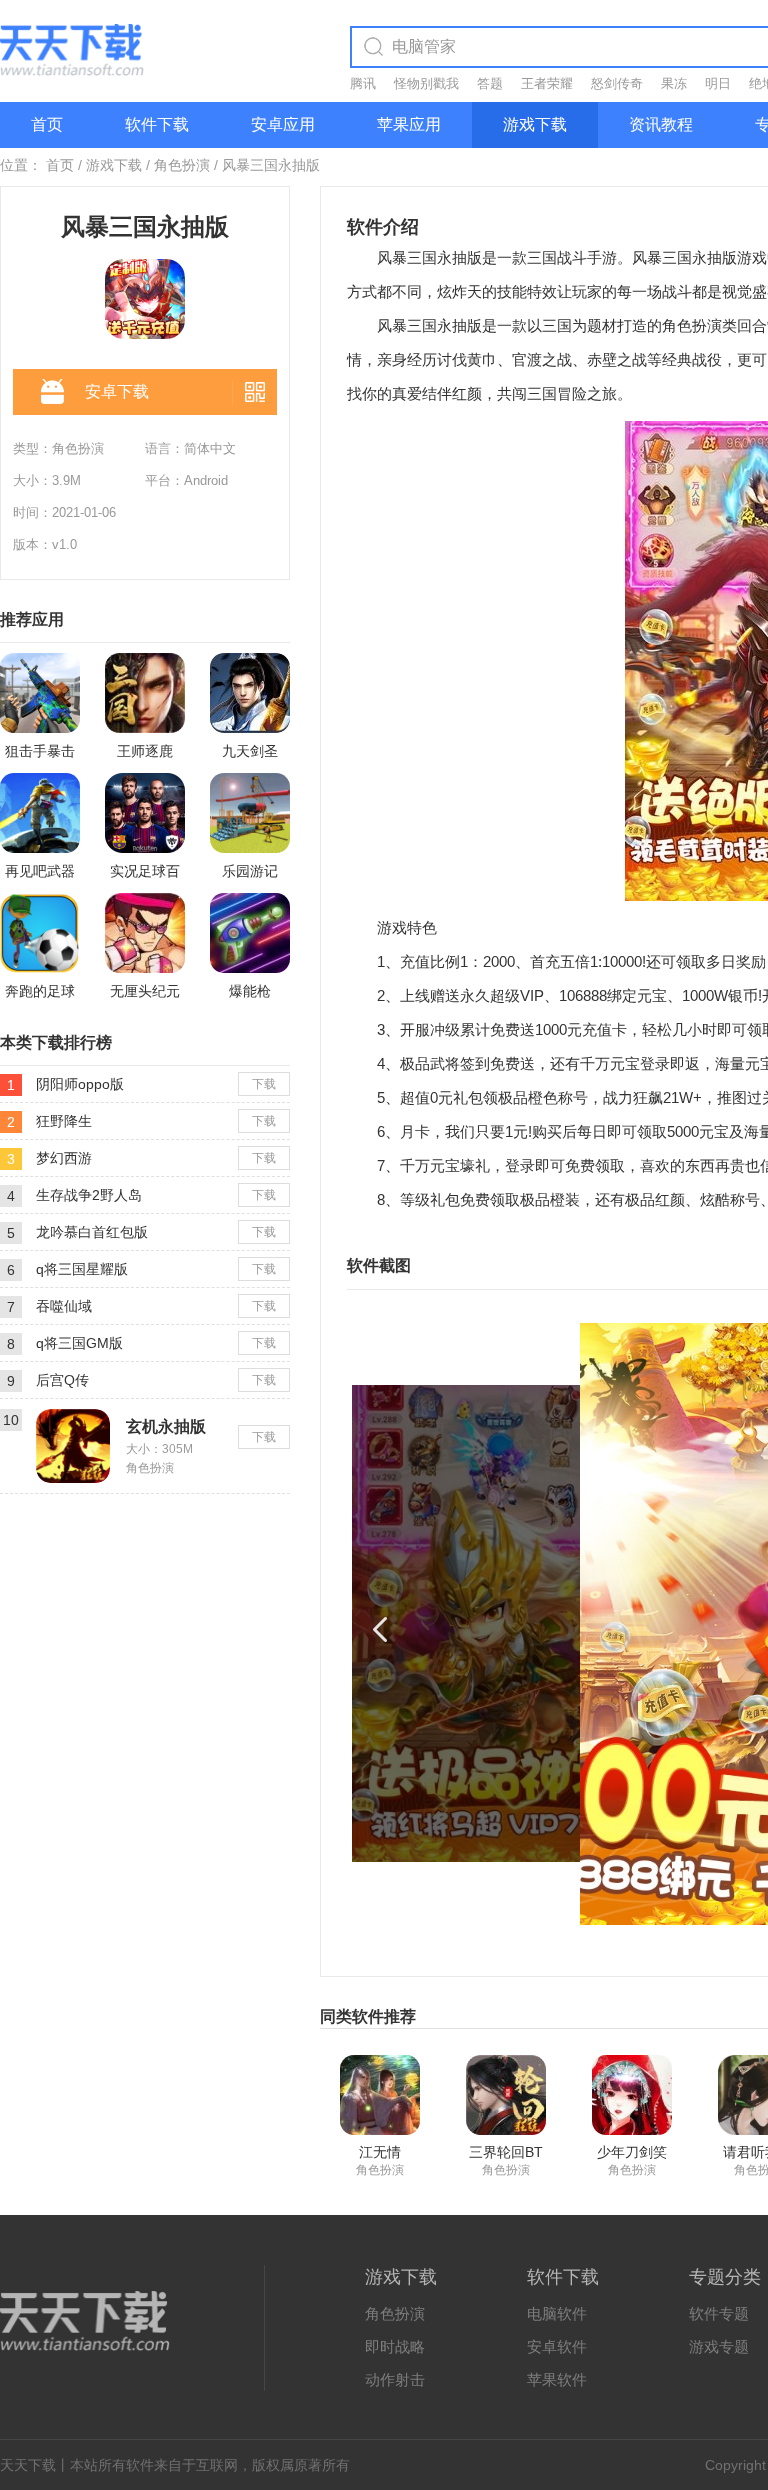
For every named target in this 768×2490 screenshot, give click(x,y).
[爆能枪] (250, 933)
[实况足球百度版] (145, 813)
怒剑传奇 (617, 83)
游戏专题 (719, 2346)
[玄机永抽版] (73, 1417)
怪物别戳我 (426, 83)
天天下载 (28, 2465)
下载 (264, 1084)
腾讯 (363, 83)
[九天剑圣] (250, 693)
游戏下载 (535, 124)
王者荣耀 (547, 83)
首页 (47, 124)
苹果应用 (409, 124)
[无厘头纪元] (145, 933)
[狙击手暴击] (40, 693)
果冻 (674, 83)
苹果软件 (557, 2379)
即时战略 (395, 2346)
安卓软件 (557, 2346)
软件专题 (719, 2313)
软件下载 (157, 124)
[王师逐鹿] (145, 693)
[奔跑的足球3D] (40, 933)
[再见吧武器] (40, 813)
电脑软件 (557, 2313)
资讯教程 (661, 124)
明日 (718, 83)
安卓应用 (283, 124)
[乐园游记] (250, 813)
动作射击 (395, 2379)
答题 (490, 83)
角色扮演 (182, 165)
